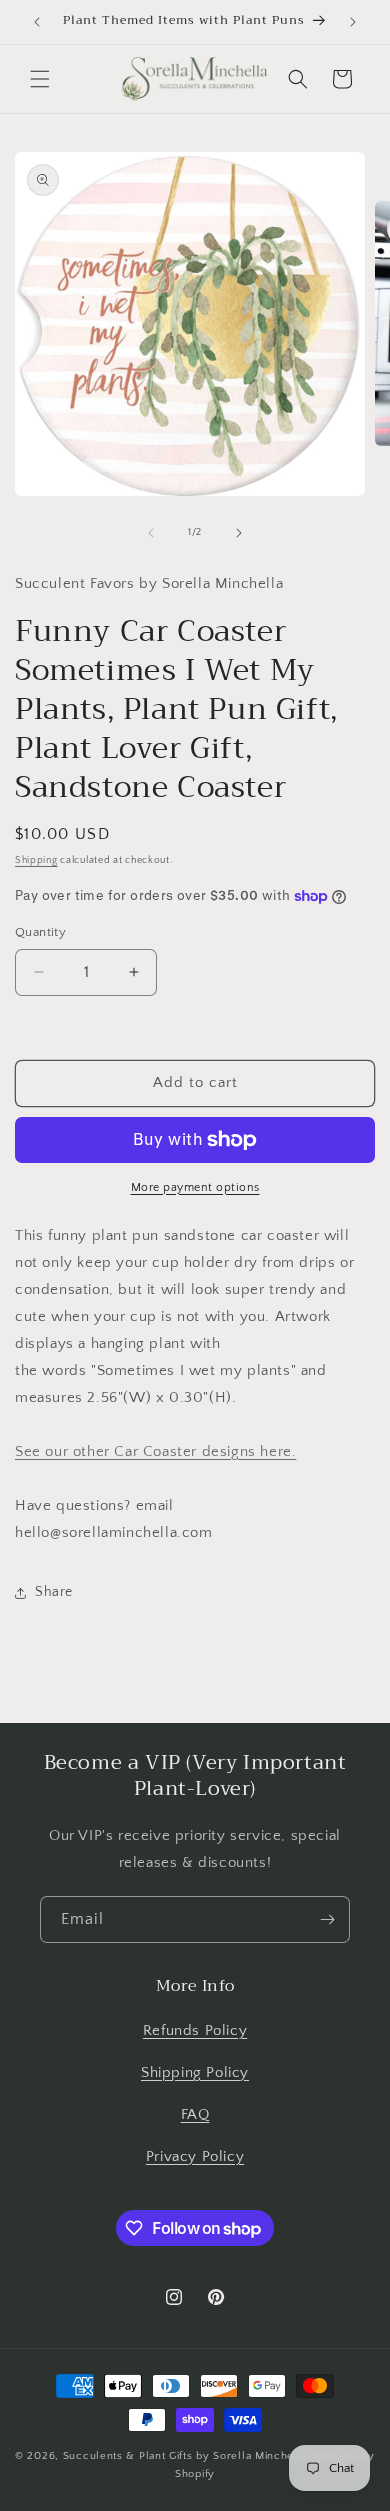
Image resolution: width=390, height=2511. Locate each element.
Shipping (36, 860)
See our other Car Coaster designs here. (155, 1451)
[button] (40, 79)
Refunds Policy (195, 2030)
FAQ (195, 2114)
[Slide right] (239, 533)
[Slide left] (151, 533)
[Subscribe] (327, 1919)
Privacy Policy (195, 2156)
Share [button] (54, 1592)
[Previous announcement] (37, 22)
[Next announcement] (353, 22)
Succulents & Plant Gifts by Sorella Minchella (185, 2456)
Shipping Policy (195, 2072)
